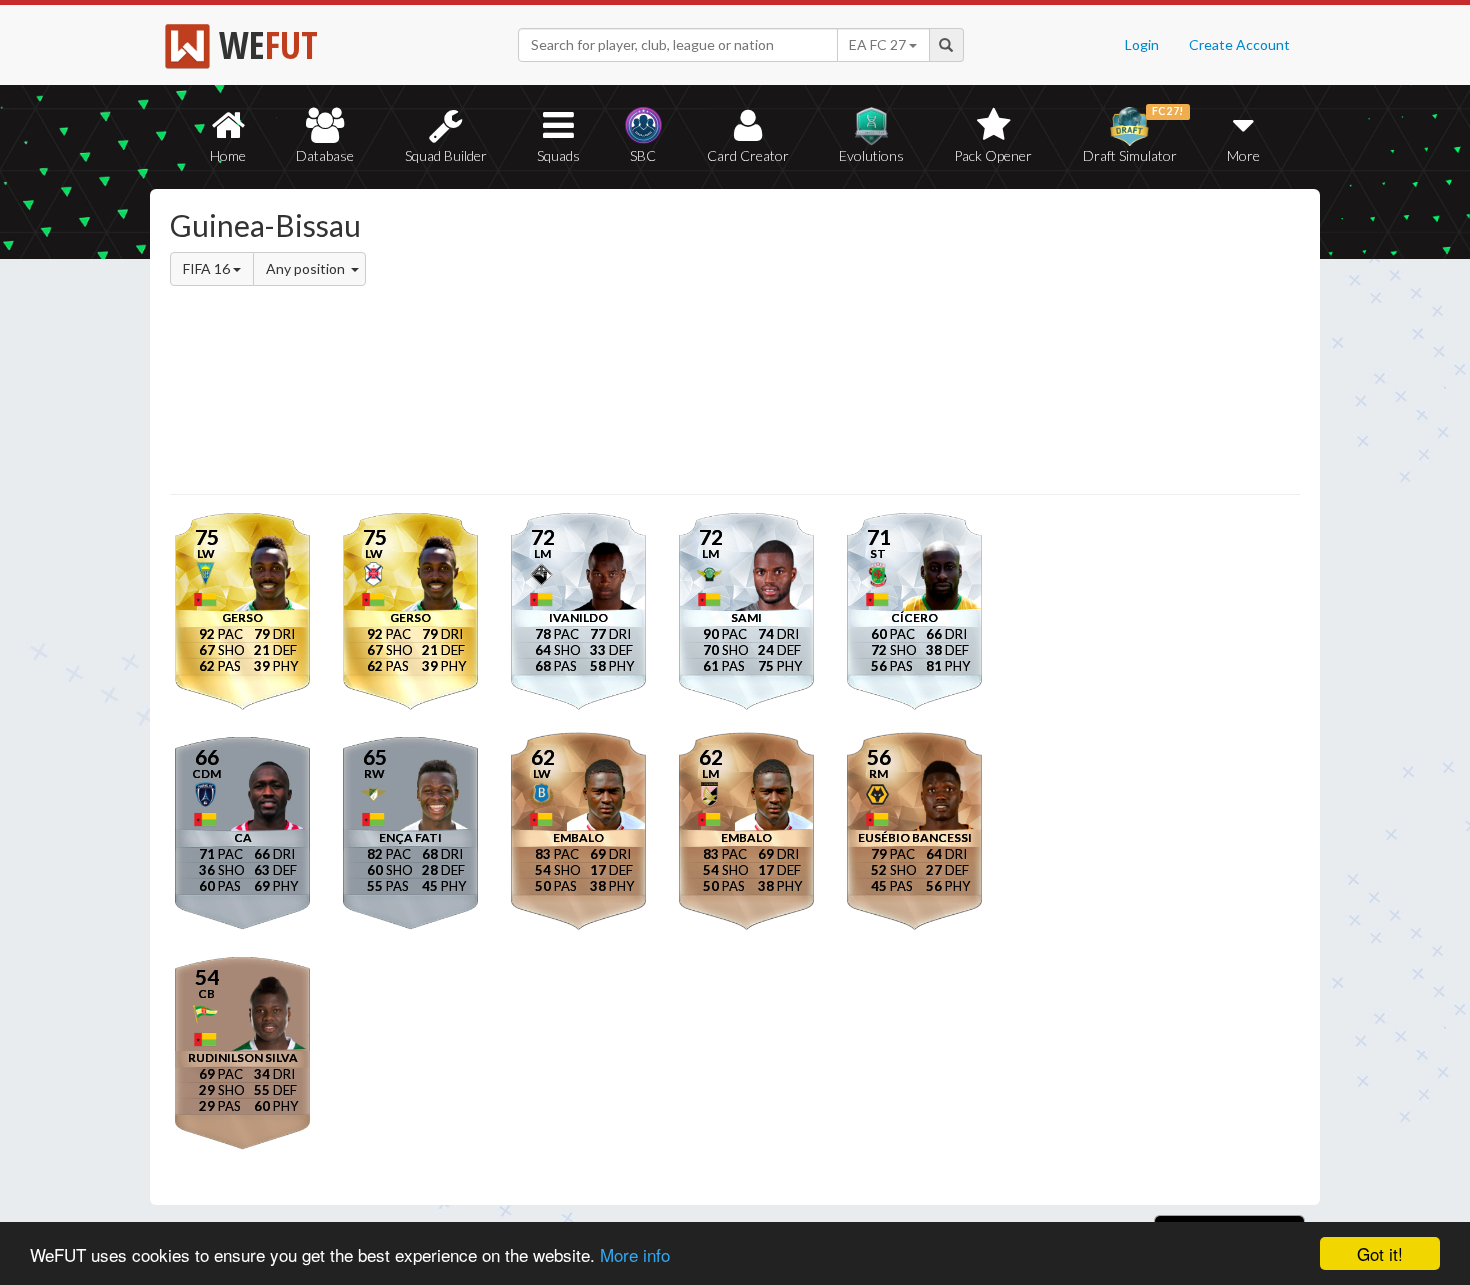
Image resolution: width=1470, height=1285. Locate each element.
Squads (558, 155)
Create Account (1239, 44)
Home (228, 155)
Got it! (1380, 1253)
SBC (643, 155)
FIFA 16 (208, 268)
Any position (307, 268)
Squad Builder (446, 155)
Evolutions (871, 155)
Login (1142, 44)
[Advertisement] (928, 345)
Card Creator (748, 155)
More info (635, 1254)
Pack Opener (993, 155)
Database (325, 155)
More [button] (1243, 155)
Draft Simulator (1133, 134)
